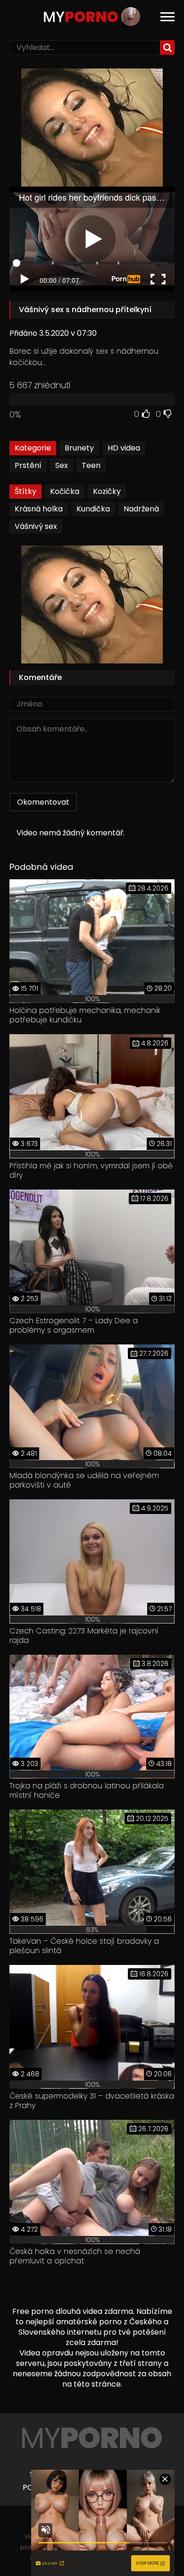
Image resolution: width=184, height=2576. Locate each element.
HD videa (124, 448)
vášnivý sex (36, 526)
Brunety (79, 448)
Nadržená (141, 509)
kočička (65, 491)
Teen (91, 465)
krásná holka (39, 509)
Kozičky (107, 491)
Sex (62, 465)
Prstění (28, 465)
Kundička (93, 509)
